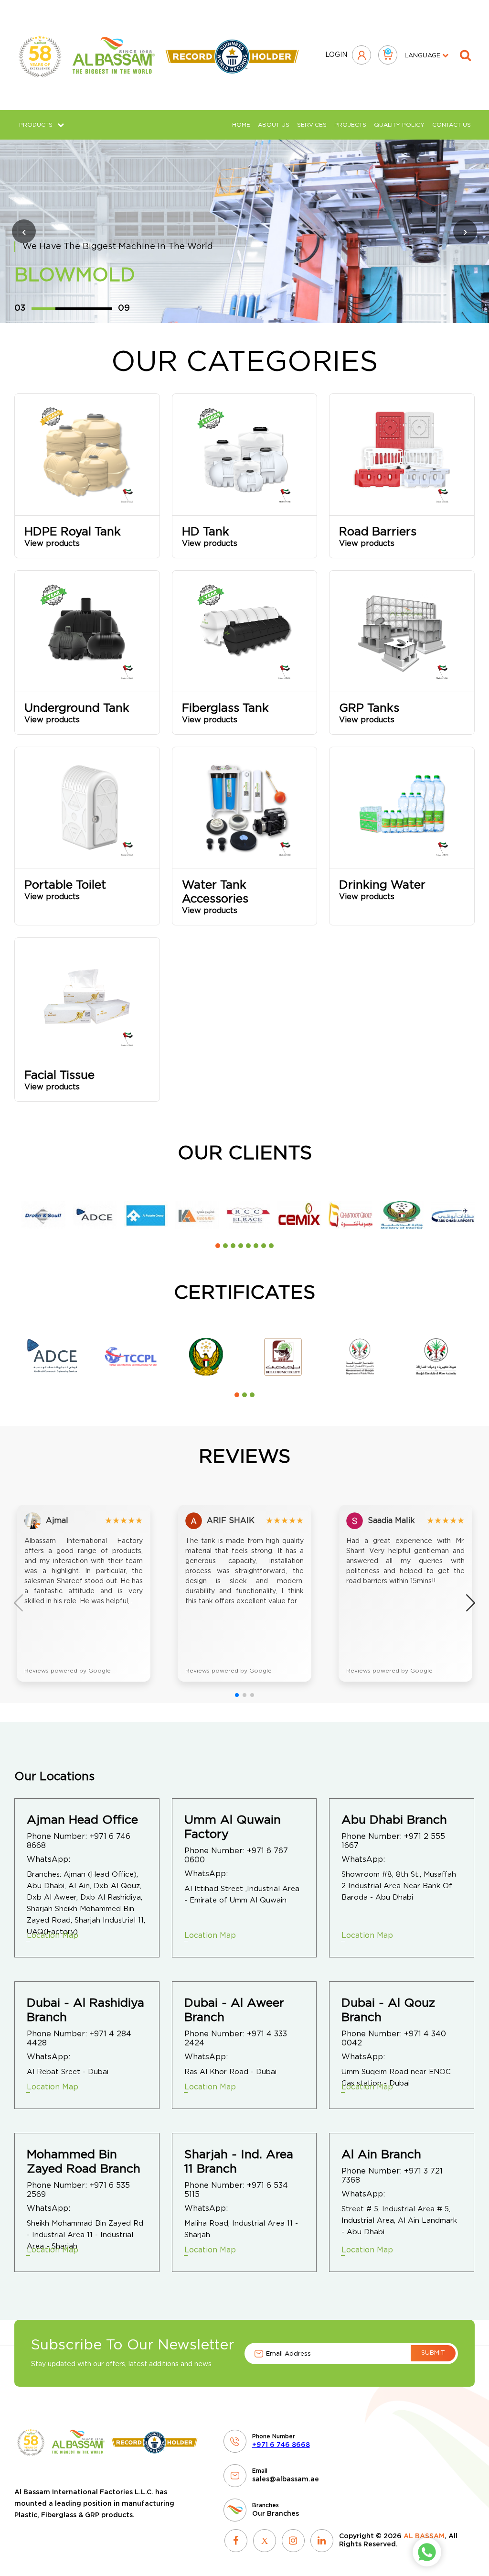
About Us (274, 125)
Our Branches (276, 2514)
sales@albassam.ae (286, 2479)
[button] (218, 1246)
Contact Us (452, 125)
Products (36, 125)
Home (241, 125)
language (423, 56)
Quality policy (399, 125)
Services (312, 125)
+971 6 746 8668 (281, 2445)
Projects (350, 125)
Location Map (53, 1935)
